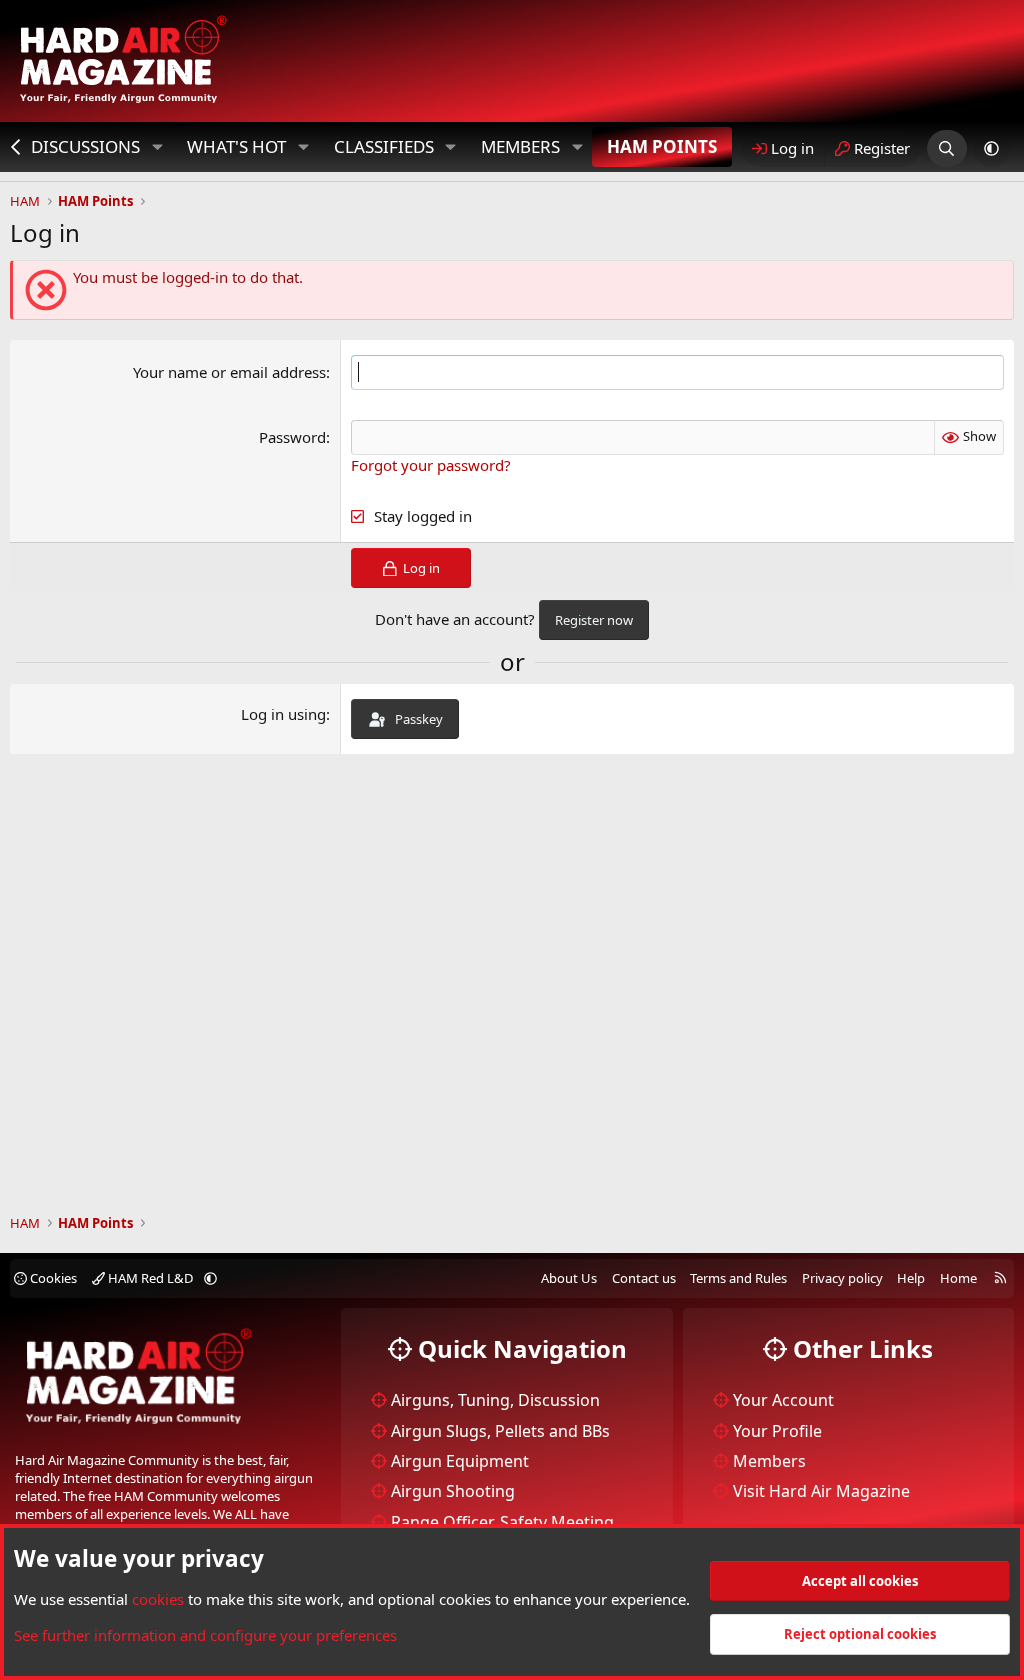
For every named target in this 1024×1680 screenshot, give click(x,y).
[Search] (946, 148)
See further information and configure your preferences (205, 1635)
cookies (158, 1599)
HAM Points (662, 146)
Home (958, 1278)
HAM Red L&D (150, 1278)
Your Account (783, 1400)
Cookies (52, 1278)
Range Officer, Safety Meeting (502, 1522)
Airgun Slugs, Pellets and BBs (500, 1431)
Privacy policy (842, 1278)
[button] (157, 147)
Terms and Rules (738, 1278)
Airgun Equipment (460, 1461)
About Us (569, 1278)
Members (520, 146)
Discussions (85, 146)
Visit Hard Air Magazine (821, 1491)
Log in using (283, 714)
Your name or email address (229, 372)
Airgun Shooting (453, 1491)
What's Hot (236, 146)
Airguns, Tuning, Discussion (495, 1400)
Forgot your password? (431, 465)
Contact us (644, 1278)
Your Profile (777, 1431)
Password (292, 437)
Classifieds (384, 146)
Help (911, 1278)
